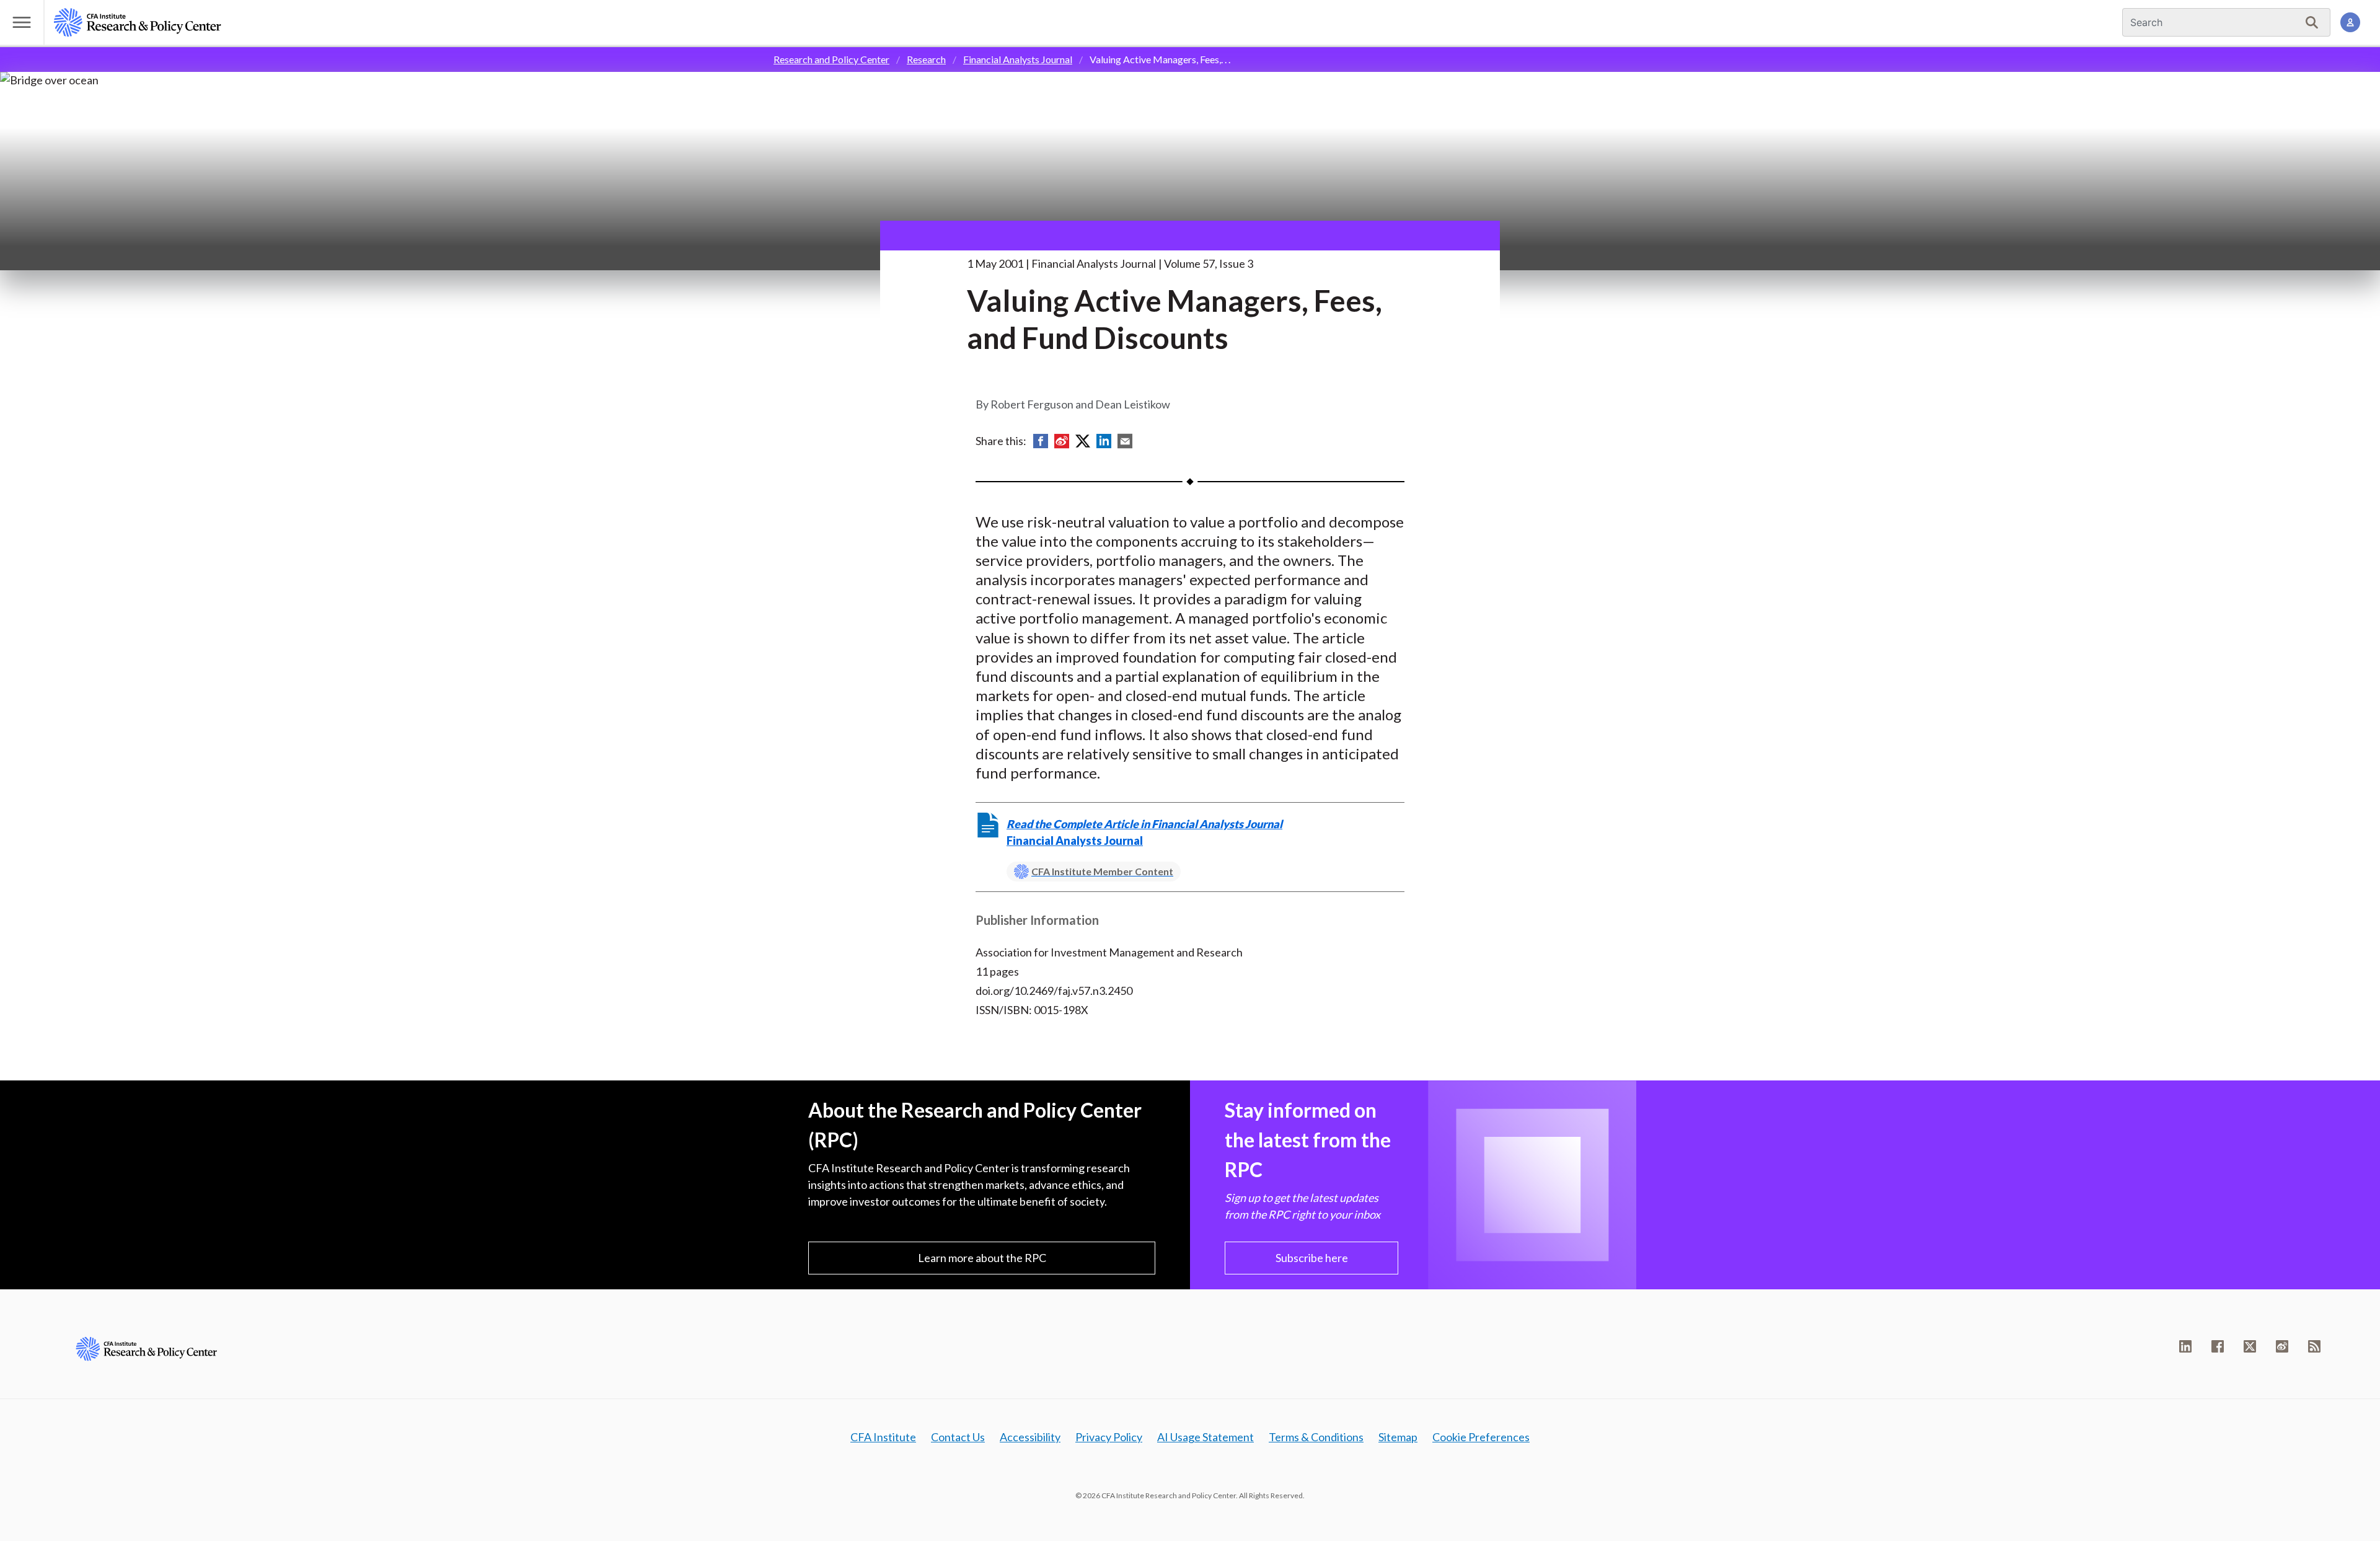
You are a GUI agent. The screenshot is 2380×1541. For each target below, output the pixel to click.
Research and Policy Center (831, 59)
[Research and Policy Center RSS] (2314, 1346)
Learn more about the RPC (982, 1258)
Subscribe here (1312, 1258)
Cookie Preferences (1481, 1437)
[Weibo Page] (2282, 1346)
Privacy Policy (1109, 1437)
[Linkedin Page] (2185, 1346)
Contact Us (958, 1437)
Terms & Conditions (1316, 1437)
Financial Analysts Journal (1018, 59)
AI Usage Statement (1205, 1437)
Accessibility (1030, 1437)
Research (926, 59)
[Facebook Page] (2218, 1346)
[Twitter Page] (2250, 1346)
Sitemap (1398, 1437)
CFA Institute (883, 1437)
